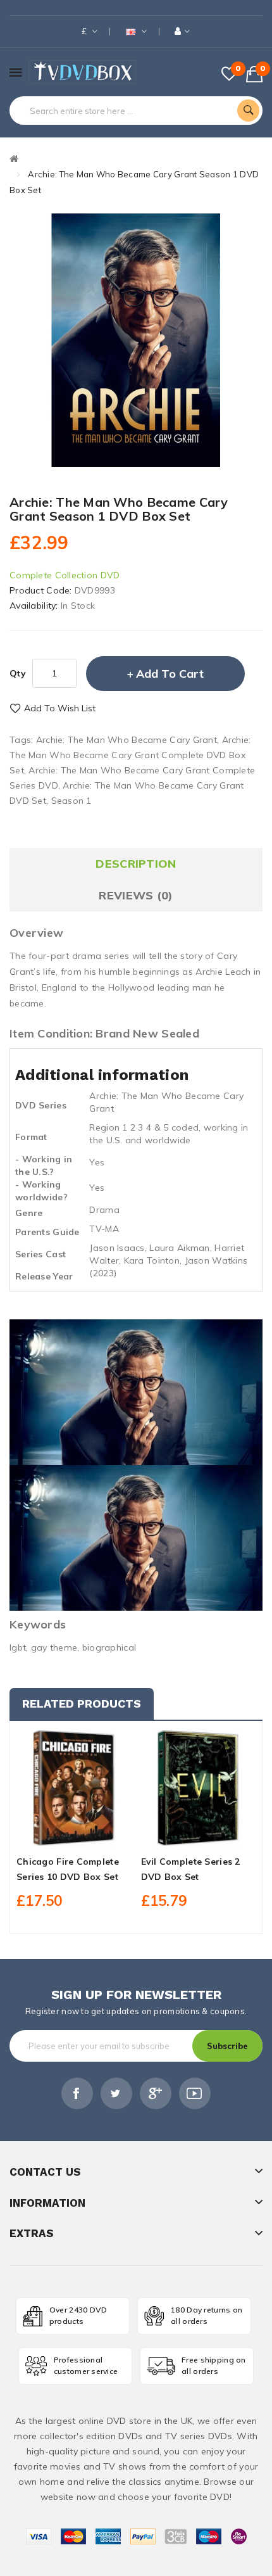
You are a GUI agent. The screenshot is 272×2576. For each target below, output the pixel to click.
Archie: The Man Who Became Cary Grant (127, 740)
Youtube (195, 2093)
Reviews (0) (136, 895)
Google (156, 2093)
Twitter (116, 2093)
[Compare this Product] (96, 1834)
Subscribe (227, 2046)
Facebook (77, 2093)
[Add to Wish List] (74, 1834)
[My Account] (182, 31)
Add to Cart (170, 674)
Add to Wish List (60, 708)
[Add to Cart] (52, 1834)
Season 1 (71, 801)
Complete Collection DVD (65, 575)
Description (136, 864)
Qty (18, 673)
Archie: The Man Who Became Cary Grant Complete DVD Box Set (130, 755)
